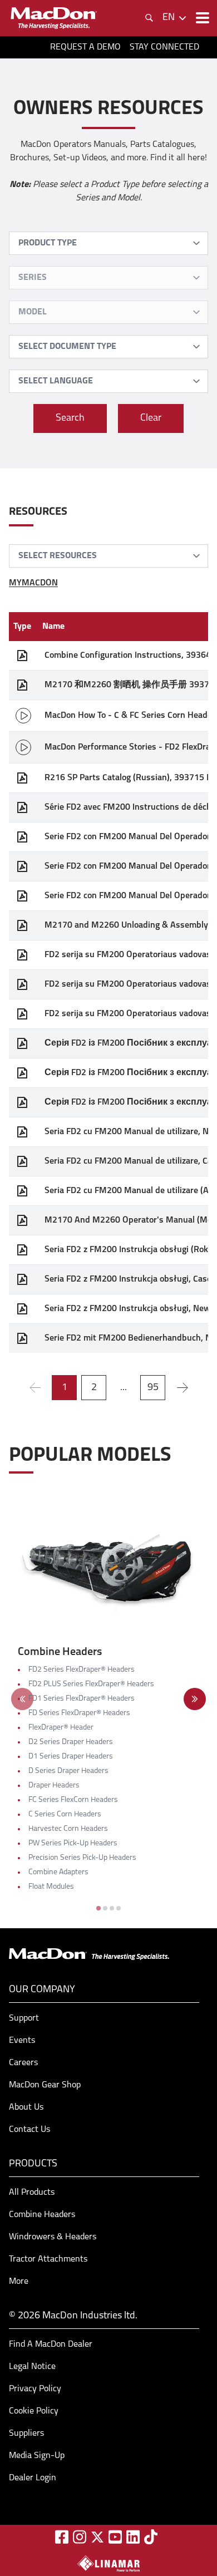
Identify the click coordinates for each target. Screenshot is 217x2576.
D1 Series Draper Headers (71, 1757)
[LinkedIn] (133, 2537)
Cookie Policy (34, 2411)
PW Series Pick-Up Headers (73, 1843)
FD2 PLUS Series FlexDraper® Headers (91, 1684)
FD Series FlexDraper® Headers (79, 1713)
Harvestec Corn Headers (68, 1829)
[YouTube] (115, 2537)
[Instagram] (80, 2537)
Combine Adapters (58, 1872)
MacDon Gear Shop (45, 2085)
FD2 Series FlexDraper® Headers (82, 1670)
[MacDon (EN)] (53, 18)
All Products (32, 2193)
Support (24, 2018)
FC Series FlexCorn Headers (73, 1800)
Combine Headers (42, 2215)
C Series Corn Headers (65, 1814)
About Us (26, 2107)
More (19, 2282)
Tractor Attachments (48, 2259)
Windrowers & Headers (53, 2237)
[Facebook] (62, 2537)
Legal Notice (32, 2367)
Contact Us (29, 2130)
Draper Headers (54, 1786)
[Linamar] (108, 2563)
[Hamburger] (201, 18)
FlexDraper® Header (61, 1728)
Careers (23, 2063)
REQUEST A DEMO (85, 47)
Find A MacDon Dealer (51, 2344)
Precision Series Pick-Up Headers (82, 1858)
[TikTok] (151, 2537)
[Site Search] (149, 18)
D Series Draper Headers (68, 1771)
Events (22, 2041)
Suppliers (26, 2434)
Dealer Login (33, 2478)
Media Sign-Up (37, 2456)
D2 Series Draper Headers (71, 1742)
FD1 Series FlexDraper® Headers (82, 1699)
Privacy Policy (35, 2389)
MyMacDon (33, 583)
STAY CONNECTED (164, 47)
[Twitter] (97, 2537)
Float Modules (51, 1887)
